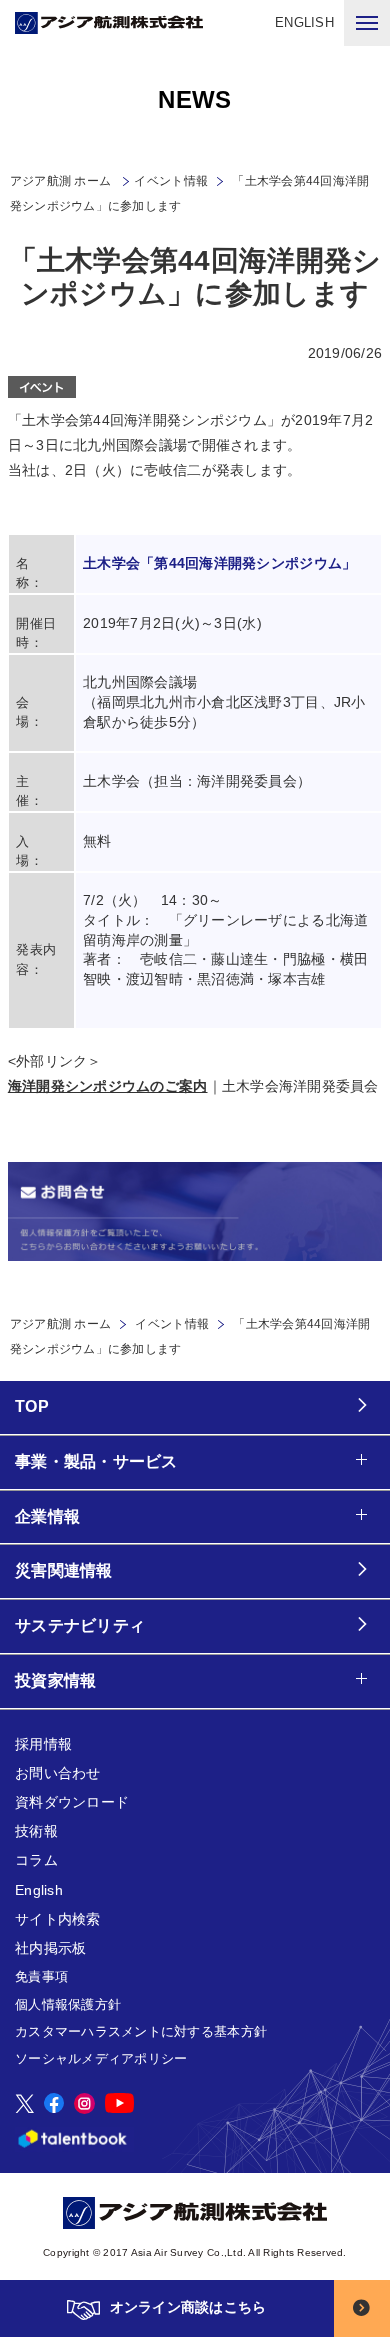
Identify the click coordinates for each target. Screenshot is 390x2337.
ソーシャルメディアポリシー (101, 2058)
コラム (36, 1860)
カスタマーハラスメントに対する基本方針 (141, 2031)
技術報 (36, 1831)
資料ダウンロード (72, 1802)
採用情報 (43, 1744)
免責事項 (41, 1976)
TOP (32, 1406)
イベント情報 (171, 181)
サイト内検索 (58, 1919)
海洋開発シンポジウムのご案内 (108, 1086)
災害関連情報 (64, 1570)
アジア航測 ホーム (60, 1324)
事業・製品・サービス (96, 1461)
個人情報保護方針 (68, 2004)
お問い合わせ (58, 1773)
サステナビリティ (80, 1625)
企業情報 (47, 1516)
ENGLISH (304, 22)
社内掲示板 (50, 1948)
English (39, 1890)
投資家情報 (55, 1680)
